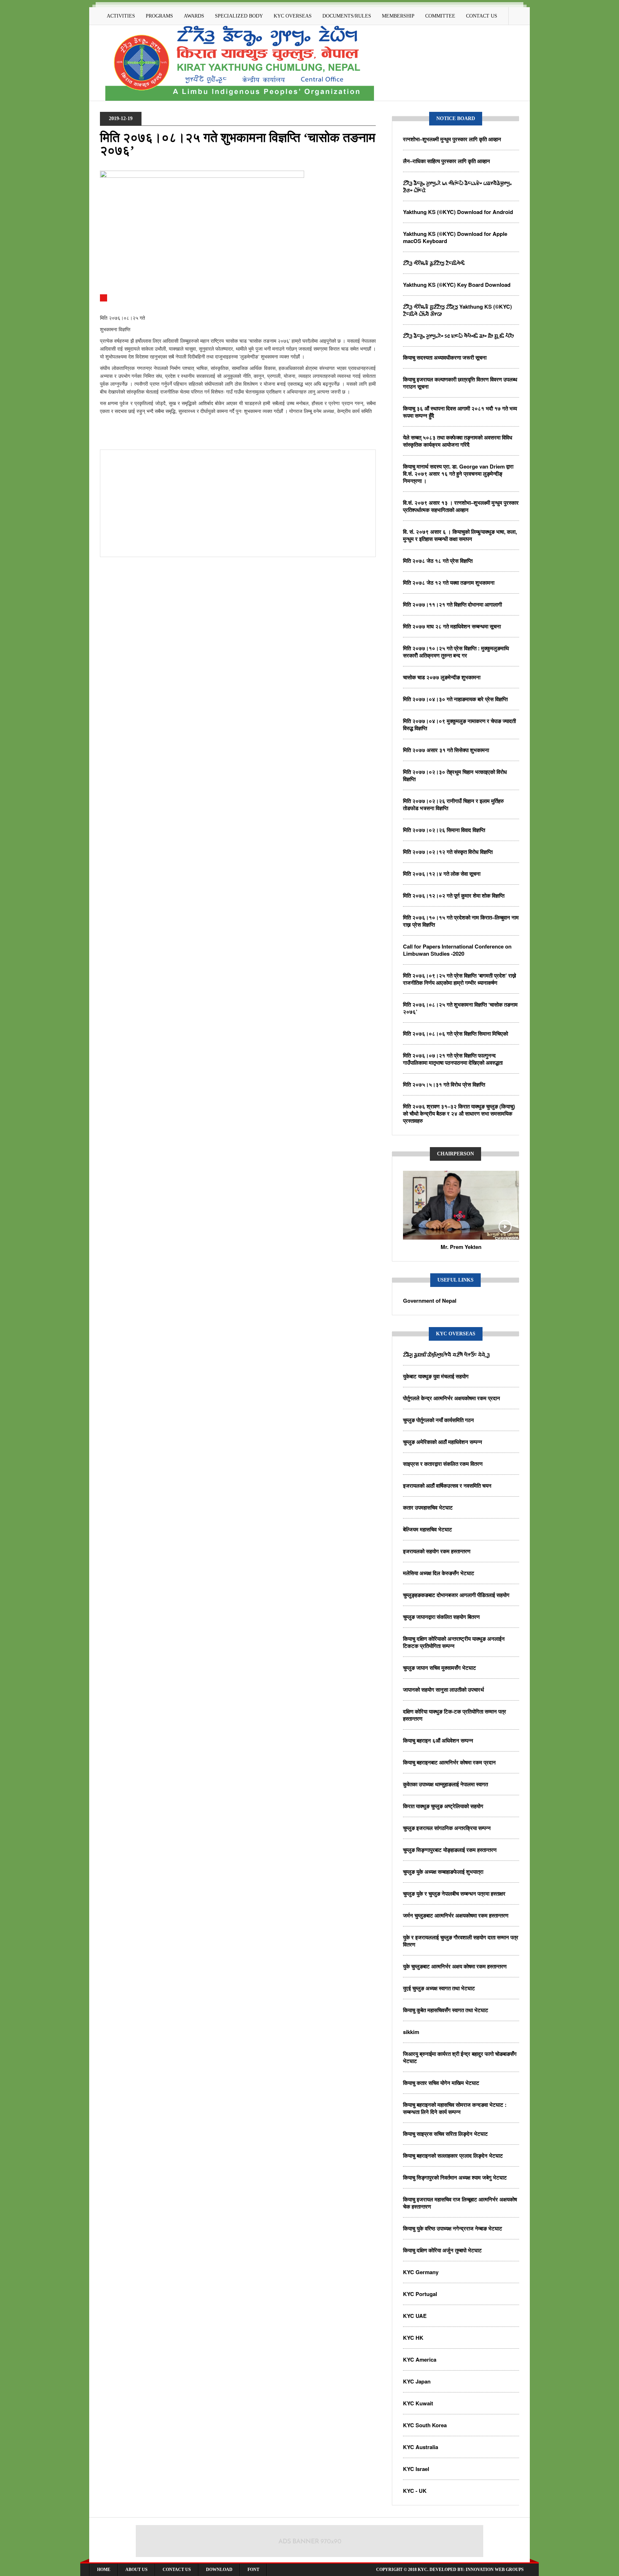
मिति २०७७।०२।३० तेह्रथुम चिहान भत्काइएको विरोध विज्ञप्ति (455, 775)
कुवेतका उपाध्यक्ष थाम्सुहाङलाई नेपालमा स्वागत (445, 1784)
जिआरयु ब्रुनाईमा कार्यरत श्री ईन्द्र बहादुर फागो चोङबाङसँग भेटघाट (460, 2057)
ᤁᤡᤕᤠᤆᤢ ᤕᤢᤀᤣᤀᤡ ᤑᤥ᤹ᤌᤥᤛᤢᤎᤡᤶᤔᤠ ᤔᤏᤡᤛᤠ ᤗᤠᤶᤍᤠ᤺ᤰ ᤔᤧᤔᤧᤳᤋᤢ (446, 1354)
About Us (136, 2570)
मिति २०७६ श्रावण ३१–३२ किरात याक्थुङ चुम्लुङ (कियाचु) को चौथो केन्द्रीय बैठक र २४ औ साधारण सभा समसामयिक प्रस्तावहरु (459, 1113)
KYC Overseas (293, 16)
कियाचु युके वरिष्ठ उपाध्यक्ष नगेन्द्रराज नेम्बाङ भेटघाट (453, 2228)
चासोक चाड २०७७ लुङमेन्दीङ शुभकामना (442, 677)
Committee (440, 16)
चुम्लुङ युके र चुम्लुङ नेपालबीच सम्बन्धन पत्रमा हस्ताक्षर (454, 1893)
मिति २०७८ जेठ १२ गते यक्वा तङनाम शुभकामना (449, 583)
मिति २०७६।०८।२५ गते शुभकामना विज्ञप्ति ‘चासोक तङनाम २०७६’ (460, 1008)
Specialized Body (239, 16)
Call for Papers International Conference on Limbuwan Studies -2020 (457, 950)
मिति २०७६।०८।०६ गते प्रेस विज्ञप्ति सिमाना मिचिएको (455, 1033)
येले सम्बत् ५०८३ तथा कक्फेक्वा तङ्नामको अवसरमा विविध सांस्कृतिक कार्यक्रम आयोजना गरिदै (458, 441)
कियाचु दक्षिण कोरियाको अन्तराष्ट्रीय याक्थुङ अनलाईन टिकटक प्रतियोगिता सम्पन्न (454, 1642)
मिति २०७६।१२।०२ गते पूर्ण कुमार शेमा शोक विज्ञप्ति (454, 895)
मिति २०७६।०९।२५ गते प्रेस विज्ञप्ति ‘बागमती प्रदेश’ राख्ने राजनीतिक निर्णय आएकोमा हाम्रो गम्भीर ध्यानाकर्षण (460, 979)
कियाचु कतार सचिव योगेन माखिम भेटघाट (441, 2083)
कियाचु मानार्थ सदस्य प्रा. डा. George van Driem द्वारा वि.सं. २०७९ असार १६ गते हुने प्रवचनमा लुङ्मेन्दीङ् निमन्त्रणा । (458, 474)
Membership (398, 16)
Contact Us (482, 16)
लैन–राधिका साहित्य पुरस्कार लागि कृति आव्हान (447, 161)
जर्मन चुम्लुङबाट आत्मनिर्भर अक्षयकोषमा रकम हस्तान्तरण (456, 1915)
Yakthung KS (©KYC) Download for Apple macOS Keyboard (455, 237)
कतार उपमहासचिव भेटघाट (428, 1507)
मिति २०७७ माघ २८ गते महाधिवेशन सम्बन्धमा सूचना (452, 626)
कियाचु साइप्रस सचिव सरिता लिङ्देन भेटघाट (445, 2134)
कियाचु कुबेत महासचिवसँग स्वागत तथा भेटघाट (446, 2010)
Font (253, 2570)
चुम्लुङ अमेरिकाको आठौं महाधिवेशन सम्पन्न (443, 1442)
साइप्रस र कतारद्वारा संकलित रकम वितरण (443, 1464)
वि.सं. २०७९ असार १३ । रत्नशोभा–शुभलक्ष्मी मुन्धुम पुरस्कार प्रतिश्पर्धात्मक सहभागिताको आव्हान (461, 506)
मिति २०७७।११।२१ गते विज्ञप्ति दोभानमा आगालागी (452, 604)
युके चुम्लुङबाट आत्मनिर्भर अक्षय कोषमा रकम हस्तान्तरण (455, 1966)
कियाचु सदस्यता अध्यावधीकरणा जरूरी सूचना (445, 357)
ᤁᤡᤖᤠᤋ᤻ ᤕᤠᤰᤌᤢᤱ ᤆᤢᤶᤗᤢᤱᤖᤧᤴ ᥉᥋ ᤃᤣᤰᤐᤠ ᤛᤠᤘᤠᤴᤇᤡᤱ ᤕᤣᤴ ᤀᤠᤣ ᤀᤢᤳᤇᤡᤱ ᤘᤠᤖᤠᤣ (458, 336)
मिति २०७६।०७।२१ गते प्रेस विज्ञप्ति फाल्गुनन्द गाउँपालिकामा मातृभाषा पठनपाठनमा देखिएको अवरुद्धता (453, 1059)
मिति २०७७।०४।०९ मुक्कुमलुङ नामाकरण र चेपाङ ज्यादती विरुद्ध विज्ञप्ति (459, 724)
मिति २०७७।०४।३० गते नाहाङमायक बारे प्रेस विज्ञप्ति (455, 699)
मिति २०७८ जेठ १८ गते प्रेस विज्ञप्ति (438, 561)
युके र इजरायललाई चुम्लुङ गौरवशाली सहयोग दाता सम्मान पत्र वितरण (461, 1941)
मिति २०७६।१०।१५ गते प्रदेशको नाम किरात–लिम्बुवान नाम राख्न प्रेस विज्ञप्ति (461, 921)
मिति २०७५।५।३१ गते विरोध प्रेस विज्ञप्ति (444, 1084)
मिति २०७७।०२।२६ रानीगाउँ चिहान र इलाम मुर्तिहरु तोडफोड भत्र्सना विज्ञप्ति (453, 804)
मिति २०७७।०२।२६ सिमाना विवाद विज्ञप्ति (444, 830)
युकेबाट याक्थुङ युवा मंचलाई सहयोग (436, 1376)
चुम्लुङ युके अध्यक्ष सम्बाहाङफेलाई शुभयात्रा (443, 1872)
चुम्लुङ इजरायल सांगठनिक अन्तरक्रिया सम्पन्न (447, 1828)
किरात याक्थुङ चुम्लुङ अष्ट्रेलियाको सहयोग (443, 1806)
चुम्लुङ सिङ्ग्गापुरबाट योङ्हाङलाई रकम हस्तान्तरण (450, 1850)
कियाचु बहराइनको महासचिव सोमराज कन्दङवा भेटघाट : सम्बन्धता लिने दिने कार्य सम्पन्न (455, 2108)
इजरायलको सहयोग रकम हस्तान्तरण (437, 1551)
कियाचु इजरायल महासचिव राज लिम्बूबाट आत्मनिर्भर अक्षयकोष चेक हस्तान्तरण (460, 2203)
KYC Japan (417, 2381)
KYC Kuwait (418, 2403)
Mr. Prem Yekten (461, 1247)
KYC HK (413, 2338)
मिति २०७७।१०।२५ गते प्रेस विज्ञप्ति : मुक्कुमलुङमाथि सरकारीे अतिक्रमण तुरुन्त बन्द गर (456, 652)
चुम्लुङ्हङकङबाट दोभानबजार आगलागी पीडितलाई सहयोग (456, 1595)
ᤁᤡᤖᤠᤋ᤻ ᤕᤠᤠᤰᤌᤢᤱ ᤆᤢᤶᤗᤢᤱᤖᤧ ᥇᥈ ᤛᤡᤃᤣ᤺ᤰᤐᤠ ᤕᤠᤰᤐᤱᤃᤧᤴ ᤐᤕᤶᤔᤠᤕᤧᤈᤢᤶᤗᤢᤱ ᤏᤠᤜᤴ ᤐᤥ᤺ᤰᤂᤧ (457, 186)
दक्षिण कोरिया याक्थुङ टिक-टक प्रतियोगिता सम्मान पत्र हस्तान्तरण (455, 1715)
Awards (194, 16)
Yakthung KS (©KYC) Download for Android (458, 212)
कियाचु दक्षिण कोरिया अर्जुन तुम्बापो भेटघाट (442, 2250)
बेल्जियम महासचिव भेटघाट (428, 1529)
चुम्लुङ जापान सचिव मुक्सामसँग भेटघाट (440, 1668)
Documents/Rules (347, 16)
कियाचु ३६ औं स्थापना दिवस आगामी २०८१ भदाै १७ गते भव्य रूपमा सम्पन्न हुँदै (460, 412)
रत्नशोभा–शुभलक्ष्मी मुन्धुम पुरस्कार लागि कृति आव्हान (452, 139)
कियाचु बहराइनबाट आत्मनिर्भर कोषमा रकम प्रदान (449, 1762)
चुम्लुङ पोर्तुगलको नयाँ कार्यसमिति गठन (438, 1420)
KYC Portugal (420, 2294)
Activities (121, 16)
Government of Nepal (430, 1301)
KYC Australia (421, 2447)
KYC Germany (421, 2272)
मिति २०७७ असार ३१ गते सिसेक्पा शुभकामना (446, 750)
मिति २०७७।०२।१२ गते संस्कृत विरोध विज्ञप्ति (448, 852)
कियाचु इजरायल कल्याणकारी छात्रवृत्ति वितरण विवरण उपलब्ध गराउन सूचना (460, 383)
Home (104, 2570)
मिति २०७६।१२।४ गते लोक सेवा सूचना (442, 874)
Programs (159, 16)
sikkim (411, 2032)
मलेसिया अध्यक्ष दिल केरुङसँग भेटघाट (439, 1573)
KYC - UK (415, 2491)
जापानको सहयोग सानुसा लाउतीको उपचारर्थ (443, 1689)
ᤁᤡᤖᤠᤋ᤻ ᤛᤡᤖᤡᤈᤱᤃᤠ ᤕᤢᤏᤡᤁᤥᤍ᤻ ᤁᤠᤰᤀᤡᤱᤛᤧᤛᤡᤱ (434, 263)
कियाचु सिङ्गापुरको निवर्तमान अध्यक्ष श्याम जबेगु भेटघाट (455, 2177)
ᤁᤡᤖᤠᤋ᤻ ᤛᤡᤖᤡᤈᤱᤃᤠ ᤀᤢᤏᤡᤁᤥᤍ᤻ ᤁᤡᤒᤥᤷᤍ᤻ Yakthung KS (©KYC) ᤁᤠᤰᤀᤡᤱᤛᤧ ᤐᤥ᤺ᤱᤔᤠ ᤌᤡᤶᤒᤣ (457, 310)
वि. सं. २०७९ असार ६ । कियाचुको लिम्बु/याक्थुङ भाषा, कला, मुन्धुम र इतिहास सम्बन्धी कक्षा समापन (460, 535)
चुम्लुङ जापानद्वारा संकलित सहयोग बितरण (441, 1617)
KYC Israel (416, 2469)
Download (219, 2570)
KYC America (420, 2359)
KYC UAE (415, 2316)
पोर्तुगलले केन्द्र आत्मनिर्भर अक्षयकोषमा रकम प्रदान (452, 1398)
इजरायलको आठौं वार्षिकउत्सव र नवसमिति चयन (447, 1486)
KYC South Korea (425, 2425)
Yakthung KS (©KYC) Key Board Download (457, 285)
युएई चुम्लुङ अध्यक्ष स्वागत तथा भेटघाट (439, 1988)
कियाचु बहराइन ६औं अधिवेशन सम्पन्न (438, 1740)
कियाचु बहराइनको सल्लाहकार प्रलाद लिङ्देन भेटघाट (453, 2156)
